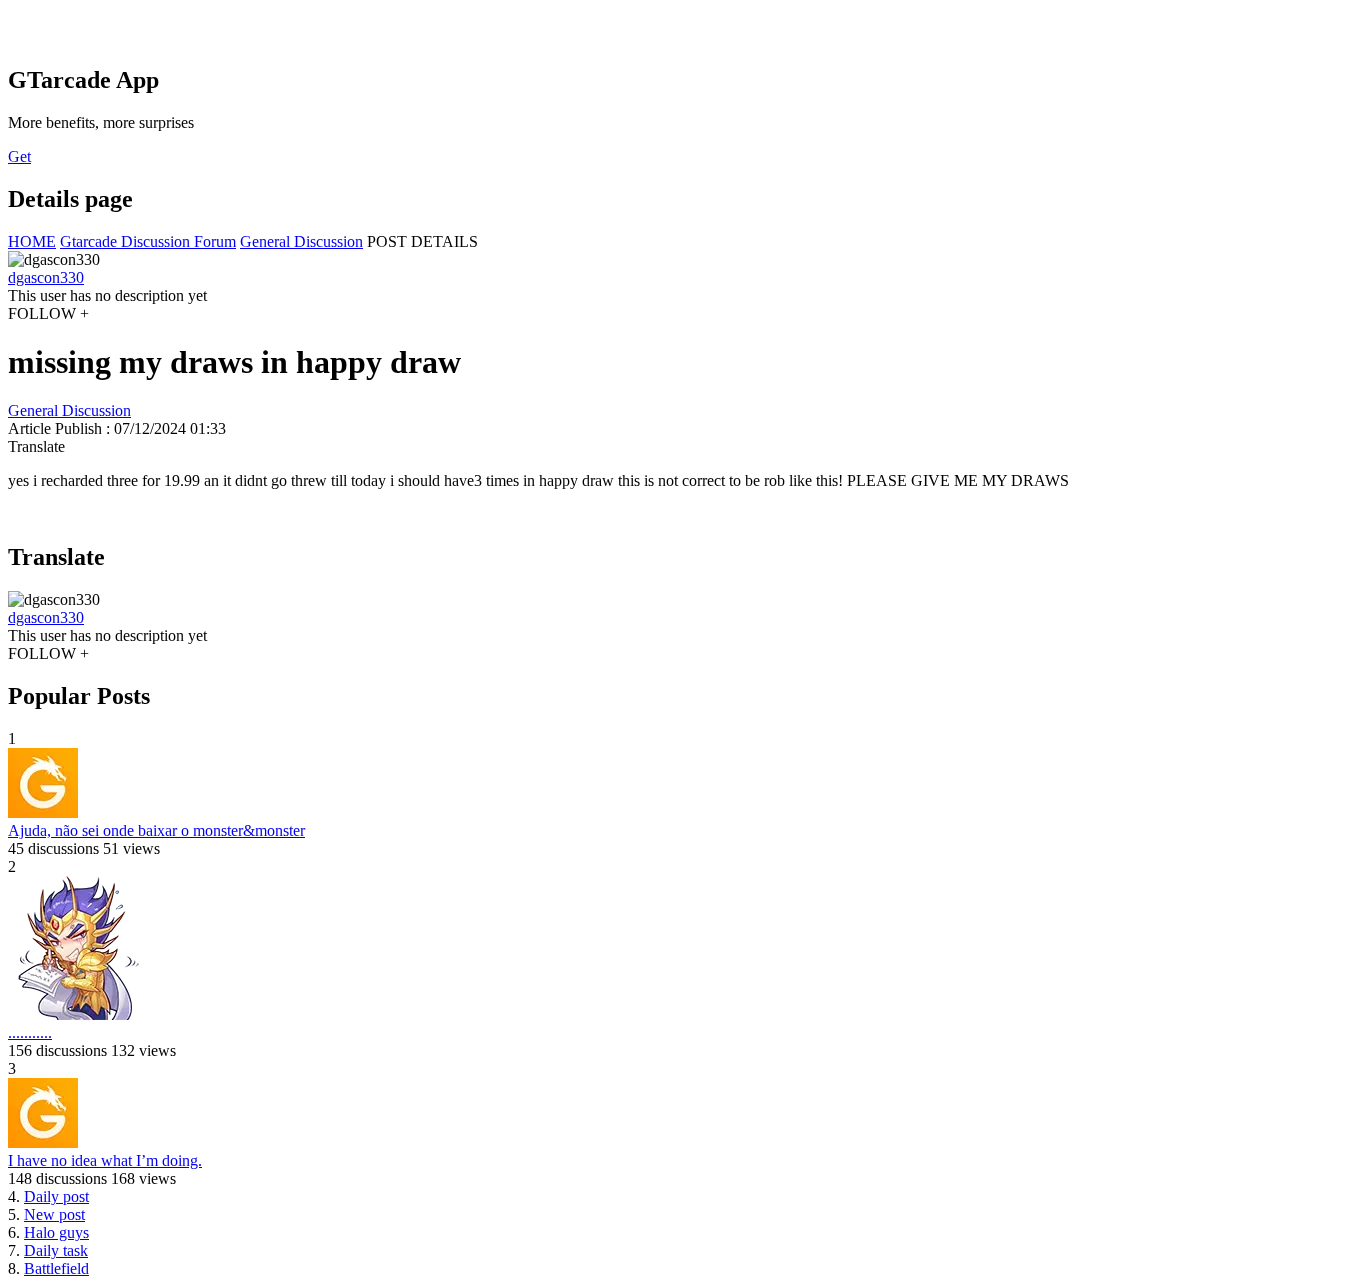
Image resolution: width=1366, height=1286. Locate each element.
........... (30, 1032)
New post (54, 1214)
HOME (32, 241)
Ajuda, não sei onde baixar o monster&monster (156, 830)
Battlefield (56, 1268)
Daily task (56, 1250)
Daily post (56, 1196)
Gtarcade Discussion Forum (148, 241)
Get (19, 156)
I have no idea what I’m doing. (105, 1160)
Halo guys (56, 1232)
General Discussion (301, 241)
